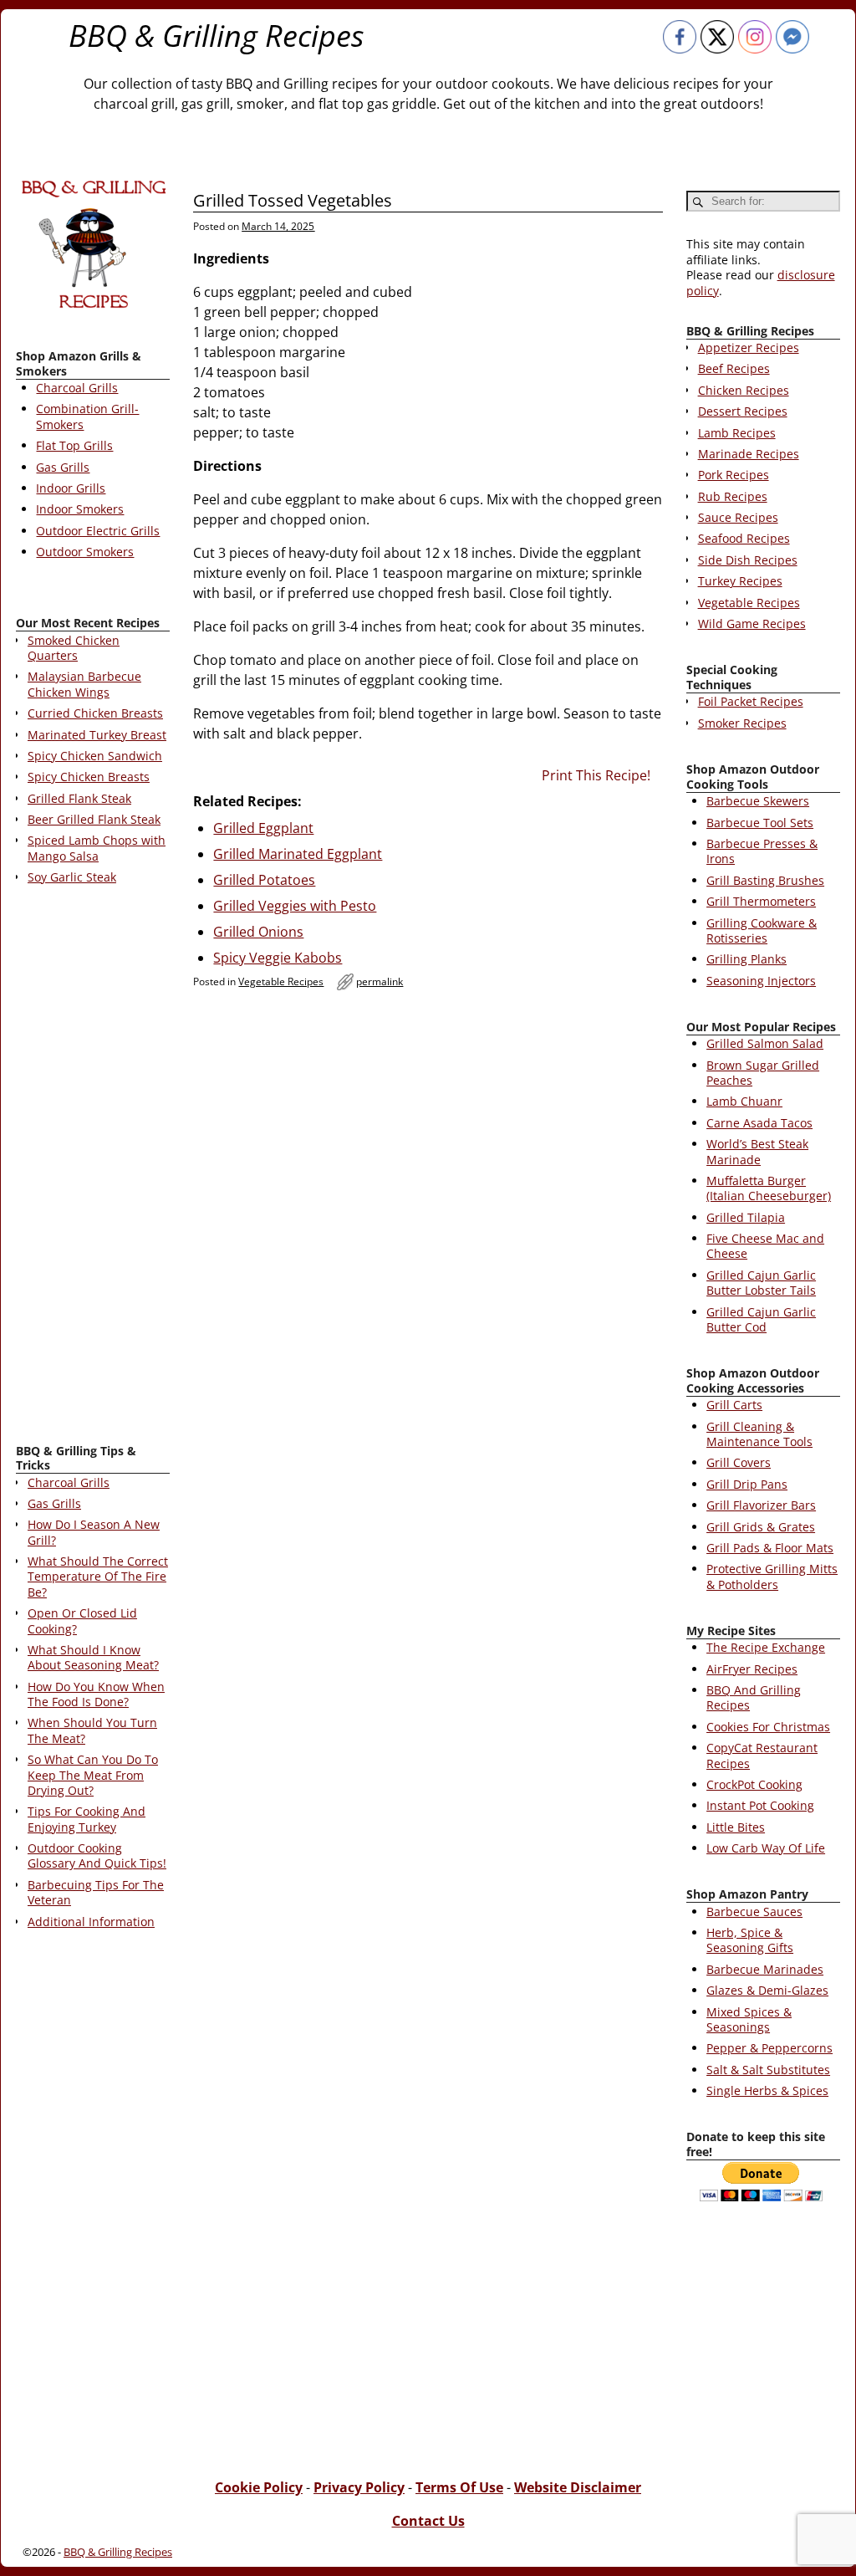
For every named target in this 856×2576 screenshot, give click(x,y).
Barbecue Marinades (765, 1969)
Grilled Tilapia (746, 1217)
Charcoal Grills (77, 388)
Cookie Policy (259, 2487)
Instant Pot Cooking (760, 1805)
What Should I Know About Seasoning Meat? (93, 1657)
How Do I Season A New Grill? (94, 1532)
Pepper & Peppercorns (769, 2048)
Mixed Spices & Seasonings (749, 2019)
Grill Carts (734, 1405)
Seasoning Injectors (761, 981)
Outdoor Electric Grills (98, 531)
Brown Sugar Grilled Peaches (763, 1073)
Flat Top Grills (74, 445)
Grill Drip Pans (747, 1484)
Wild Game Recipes (752, 624)
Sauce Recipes (738, 517)
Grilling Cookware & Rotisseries (762, 930)
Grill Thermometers (761, 901)
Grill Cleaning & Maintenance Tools (759, 1434)
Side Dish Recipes (748, 560)
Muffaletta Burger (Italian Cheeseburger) (769, 1188)
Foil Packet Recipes (751, 701)
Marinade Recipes (749, 454)
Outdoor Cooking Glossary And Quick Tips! (97, 1855)
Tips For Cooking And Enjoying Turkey (87, 1819)
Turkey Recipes (740, 581)
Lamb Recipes (737, 433)
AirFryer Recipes (752, 1669)
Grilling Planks (746, 959)
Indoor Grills (71, 488)
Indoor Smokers (80, 509)
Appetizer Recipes (749, 348)
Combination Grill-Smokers (87, 416)
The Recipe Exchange (766, 1647)
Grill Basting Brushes (765, 880)
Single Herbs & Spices (767, 2090)
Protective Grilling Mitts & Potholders (772, 1576)
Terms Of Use (459, 2487)
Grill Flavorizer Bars (761, 1505)
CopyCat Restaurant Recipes (762, 1755)
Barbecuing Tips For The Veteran (96, 1892)
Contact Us (428, 2521)
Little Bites (736, 1827)
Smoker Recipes (742, 723)
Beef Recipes (734, 368)
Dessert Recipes (743, 411)
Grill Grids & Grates (761, 1527)
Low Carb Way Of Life (766, 1848)
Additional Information (91, 1922)
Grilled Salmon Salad (765, 1043)
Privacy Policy (359, 2487)
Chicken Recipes (744, 390)
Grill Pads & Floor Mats (770, 1548)
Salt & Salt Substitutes (768, 2070)
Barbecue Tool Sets (760, 823)
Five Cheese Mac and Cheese (765, 1246)
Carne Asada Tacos (759, 1123)
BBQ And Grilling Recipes (754, 1697)
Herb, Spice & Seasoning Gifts (750, 1940)
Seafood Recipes (744, 538)
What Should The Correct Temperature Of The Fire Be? (98, 1577)
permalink (380, 981)
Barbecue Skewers (758, 801)
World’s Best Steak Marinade (757, 1151)
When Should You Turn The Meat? (92, 1730)
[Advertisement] (93, 1168)
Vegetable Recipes (281, 981)
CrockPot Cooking (754, 1784)
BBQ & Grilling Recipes (217, 36)
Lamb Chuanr (744, 1101)
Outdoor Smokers (85, 552)
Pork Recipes (734, 475)
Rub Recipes (733, 496)
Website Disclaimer (578, 2487)
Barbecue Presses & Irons (762, 851)
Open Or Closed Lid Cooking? (82, 1620)
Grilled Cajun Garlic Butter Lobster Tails (761, 1283)
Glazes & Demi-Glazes (767, 1990)
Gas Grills (63, 467)
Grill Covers (739, 1462)
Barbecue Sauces (754, 1912)
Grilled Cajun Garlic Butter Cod (761, 1319)
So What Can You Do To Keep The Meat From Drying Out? (93, 1775)
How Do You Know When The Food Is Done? (96, 1694)
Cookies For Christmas (768, 1727)
